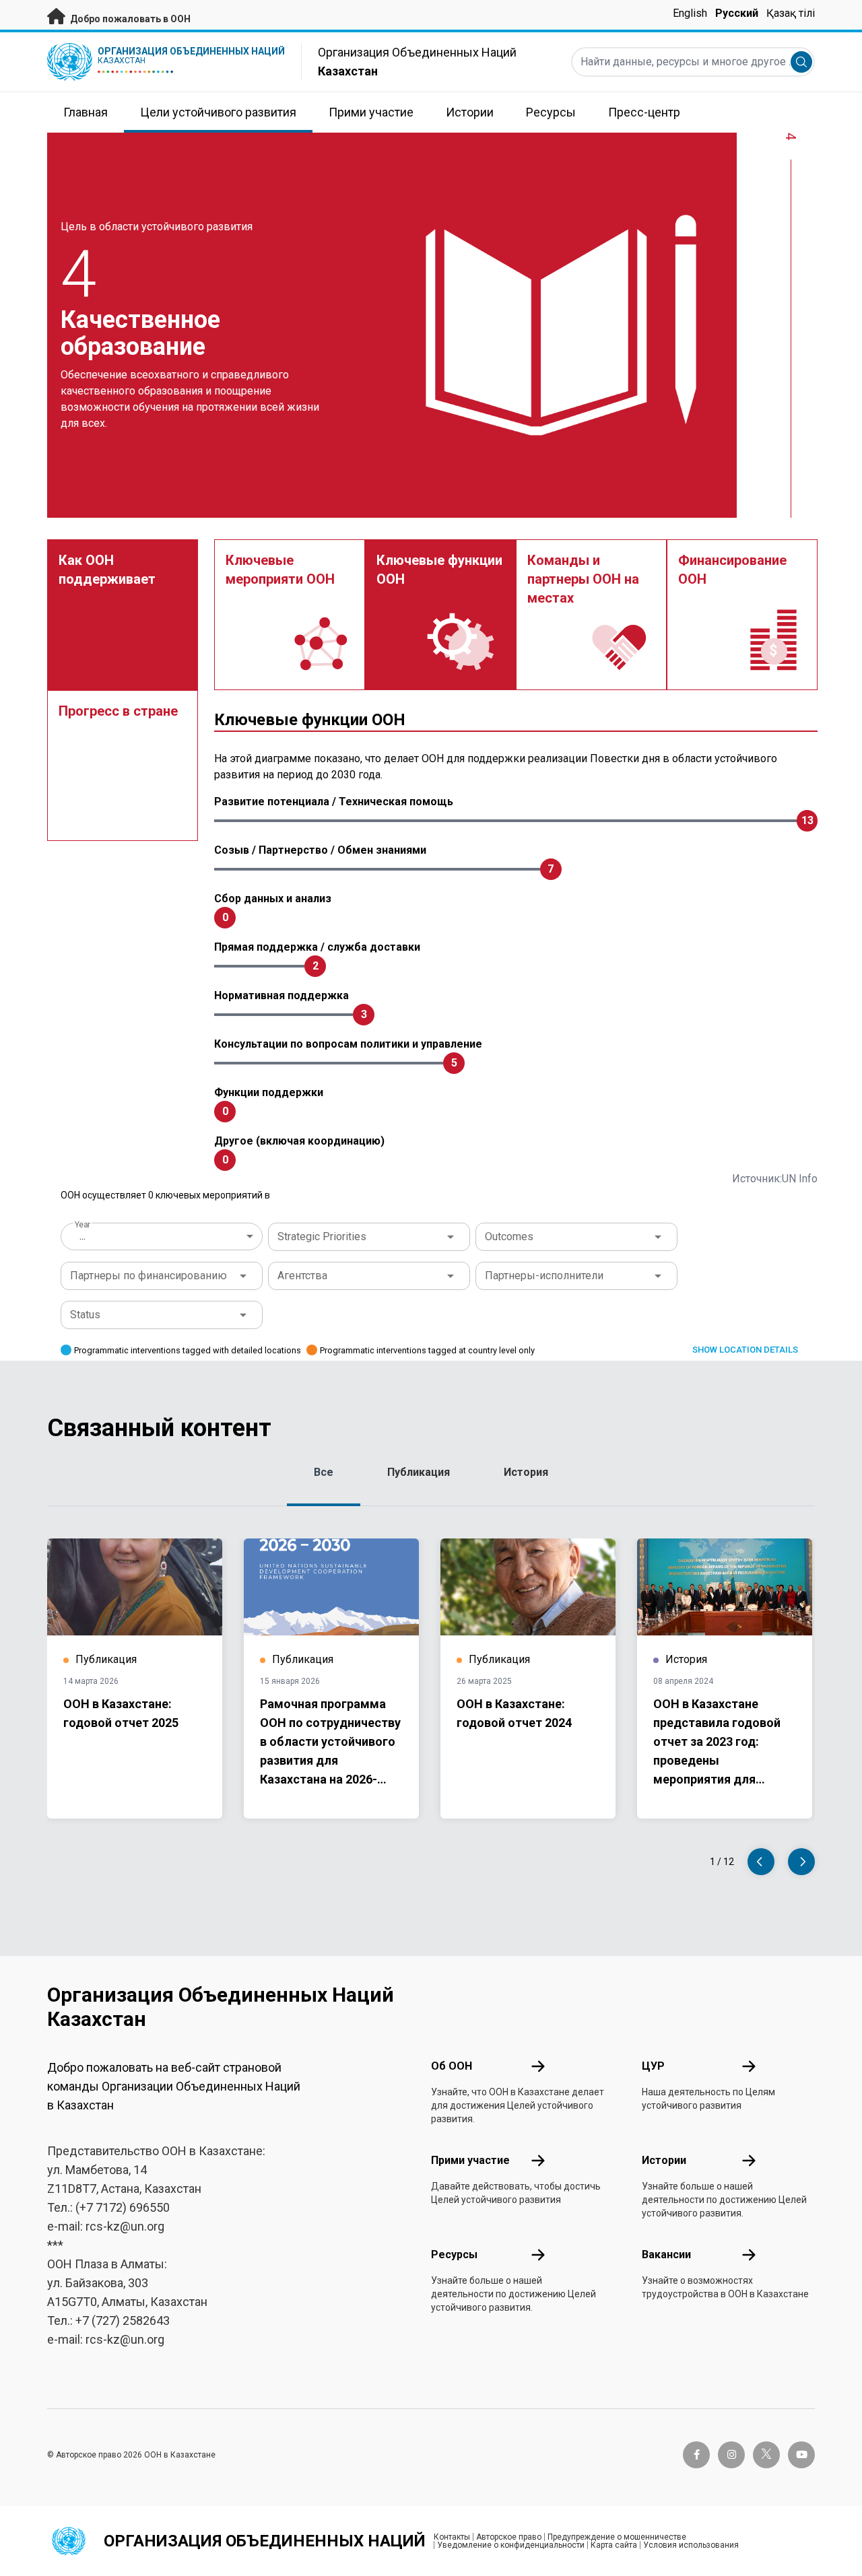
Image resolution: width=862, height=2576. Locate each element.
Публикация (419, 1472)
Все (324, 1472)
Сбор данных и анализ (273, 899)
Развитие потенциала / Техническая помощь (334, 802)
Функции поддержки (269, 1092)
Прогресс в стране (118, 711)
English (690, 13)
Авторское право (509, 2537)
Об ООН (452, 2066)
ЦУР (653, 2066)
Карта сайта (614, 2545)
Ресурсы (454, 2255)
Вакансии (666, 2255)
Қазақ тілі (791, 13)
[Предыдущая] (761, 1862)
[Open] (451, 1237)
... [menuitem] (82, 1236)
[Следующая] (801, 1862)
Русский (737, 13)
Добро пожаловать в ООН (129, 19)
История (526, 1472)
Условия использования (691, 2545)
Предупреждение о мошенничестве (617, 2537)
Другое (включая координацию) (299, 1141)
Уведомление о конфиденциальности (511, 2545)
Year (82, 1225)
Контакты (452, 2537)
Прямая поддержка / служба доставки (317, 947)
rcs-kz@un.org (125, 2226)
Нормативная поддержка (281, 995)
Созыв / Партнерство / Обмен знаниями (320, 850)
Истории (664, 2160)
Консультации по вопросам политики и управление (348, 1044)
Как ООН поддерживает (107, 570)
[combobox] (163, 1236)
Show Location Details (745, 1350)
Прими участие (470, 2160)
